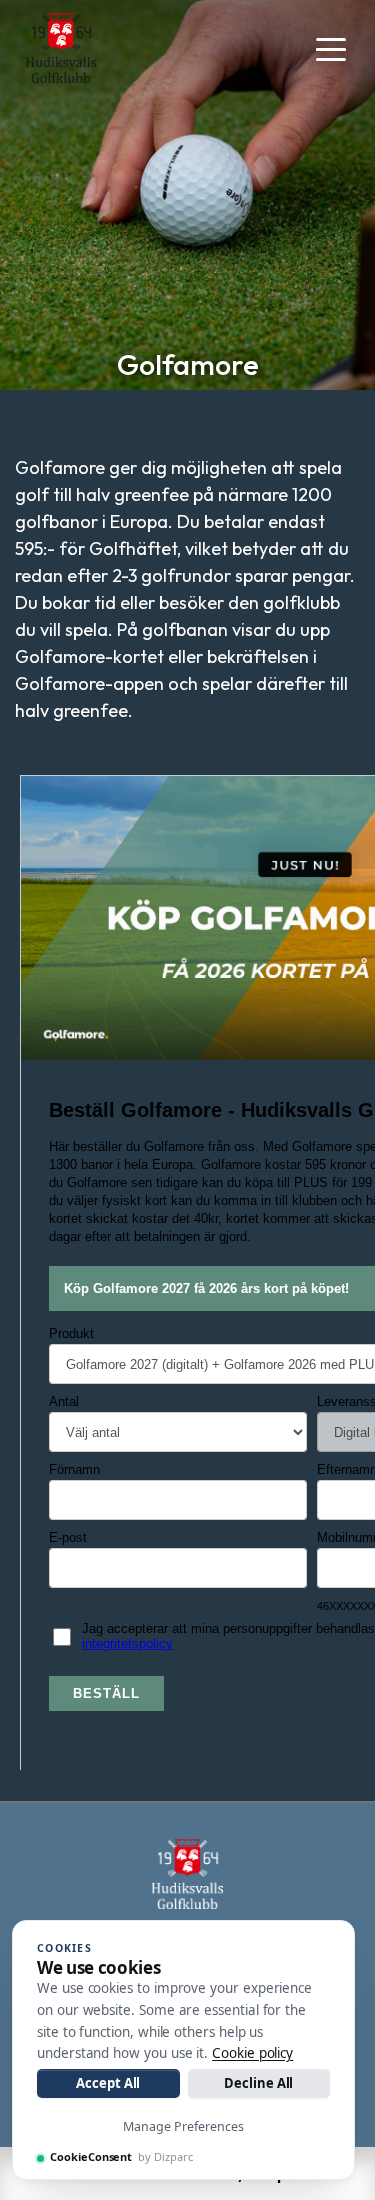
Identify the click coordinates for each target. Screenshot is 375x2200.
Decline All (258, 2083)
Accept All (108, 2083)
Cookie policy (252, 2053)
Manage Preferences (183, 2126)
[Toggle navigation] (331, 48)
